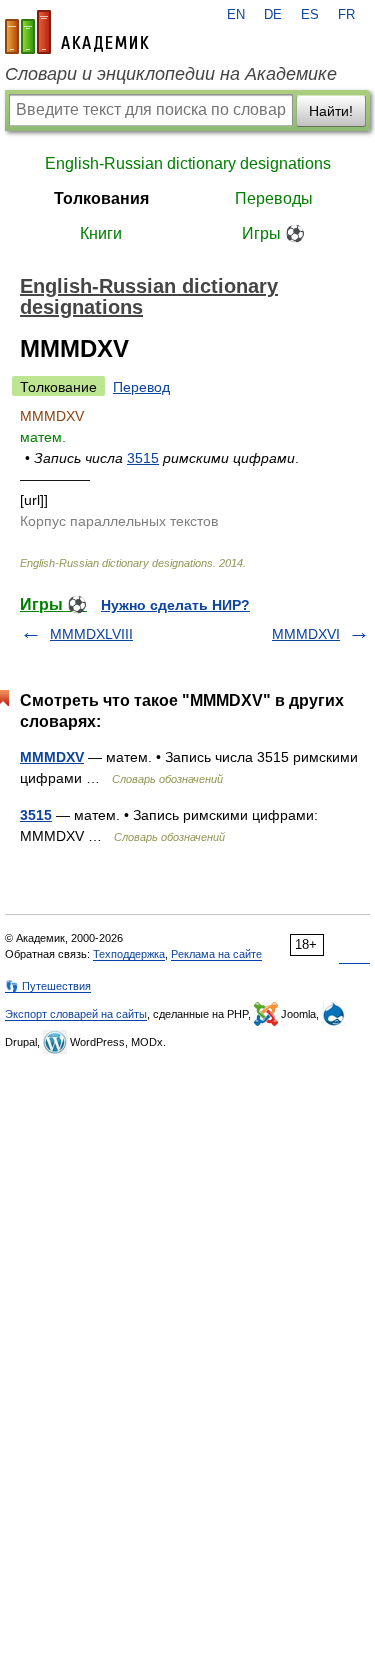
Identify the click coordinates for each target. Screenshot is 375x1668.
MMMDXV (52, 757)
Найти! (331, 111)
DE (273, 15)
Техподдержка (129, 954)
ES (310, 15)
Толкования (101, 198)
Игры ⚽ (273, 233)
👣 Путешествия (48, 986)
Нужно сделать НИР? (175, 605)
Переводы (274, 198)
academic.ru (77, 32)
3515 (143, 458)
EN (236, 15)
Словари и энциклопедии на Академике (171, 74)
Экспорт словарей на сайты (76, 1014)
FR (346, 15)
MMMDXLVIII (91, 634)
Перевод (141, 387)
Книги (101, 233)
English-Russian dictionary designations (188, 163)
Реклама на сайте (216, 954)
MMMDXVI (306, 634)
